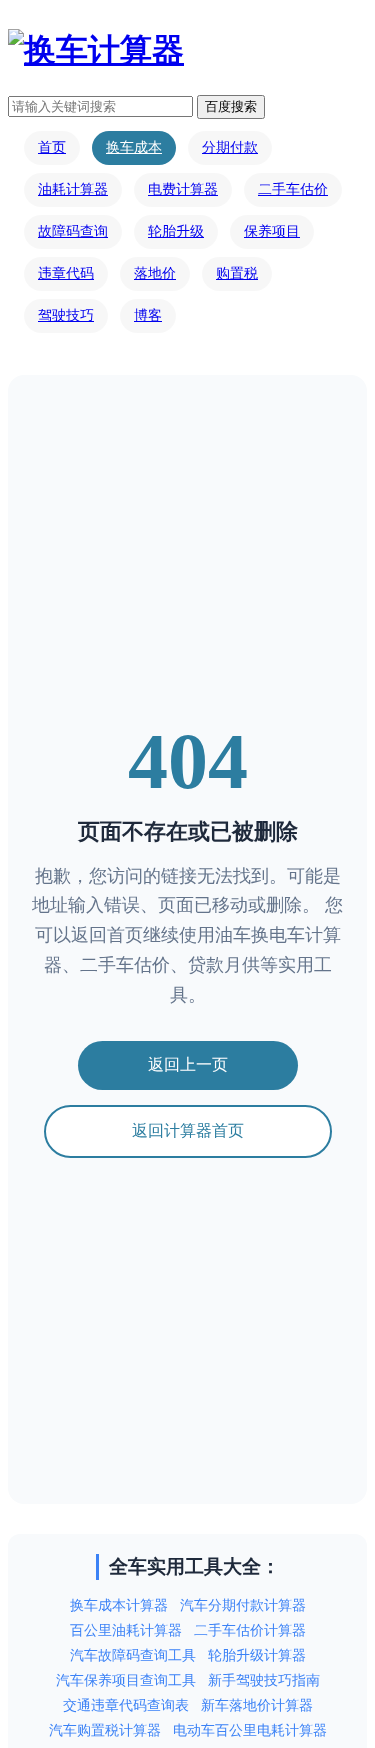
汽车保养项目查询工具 (126, 1680)
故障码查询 (73, 231)
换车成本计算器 (119, 1605)
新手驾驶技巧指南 (264, 1680)
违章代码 (66, 273)
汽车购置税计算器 (105, 1730)
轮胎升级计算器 (257, 1655)
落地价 (155, 273)
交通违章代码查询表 (126, 1705)
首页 (52, 147)
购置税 (237, 273)
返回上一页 (188, 1064)
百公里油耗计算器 (126, 1630)
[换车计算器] (96, 50)
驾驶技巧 (66, 315)
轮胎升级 (176, 231)
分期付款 (230, 147)
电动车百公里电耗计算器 (250, 1730)
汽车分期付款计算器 (243, 1605)
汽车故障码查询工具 (133, 1655)
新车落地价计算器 (257, 1705)
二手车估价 (293, 189)
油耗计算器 (73, 189)
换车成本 (134, 147)
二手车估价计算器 (250, 1630)
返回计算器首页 (188, 1130)
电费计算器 (183, 189)
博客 (148, 315)
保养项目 (272, 231)
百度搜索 (231, 106)
